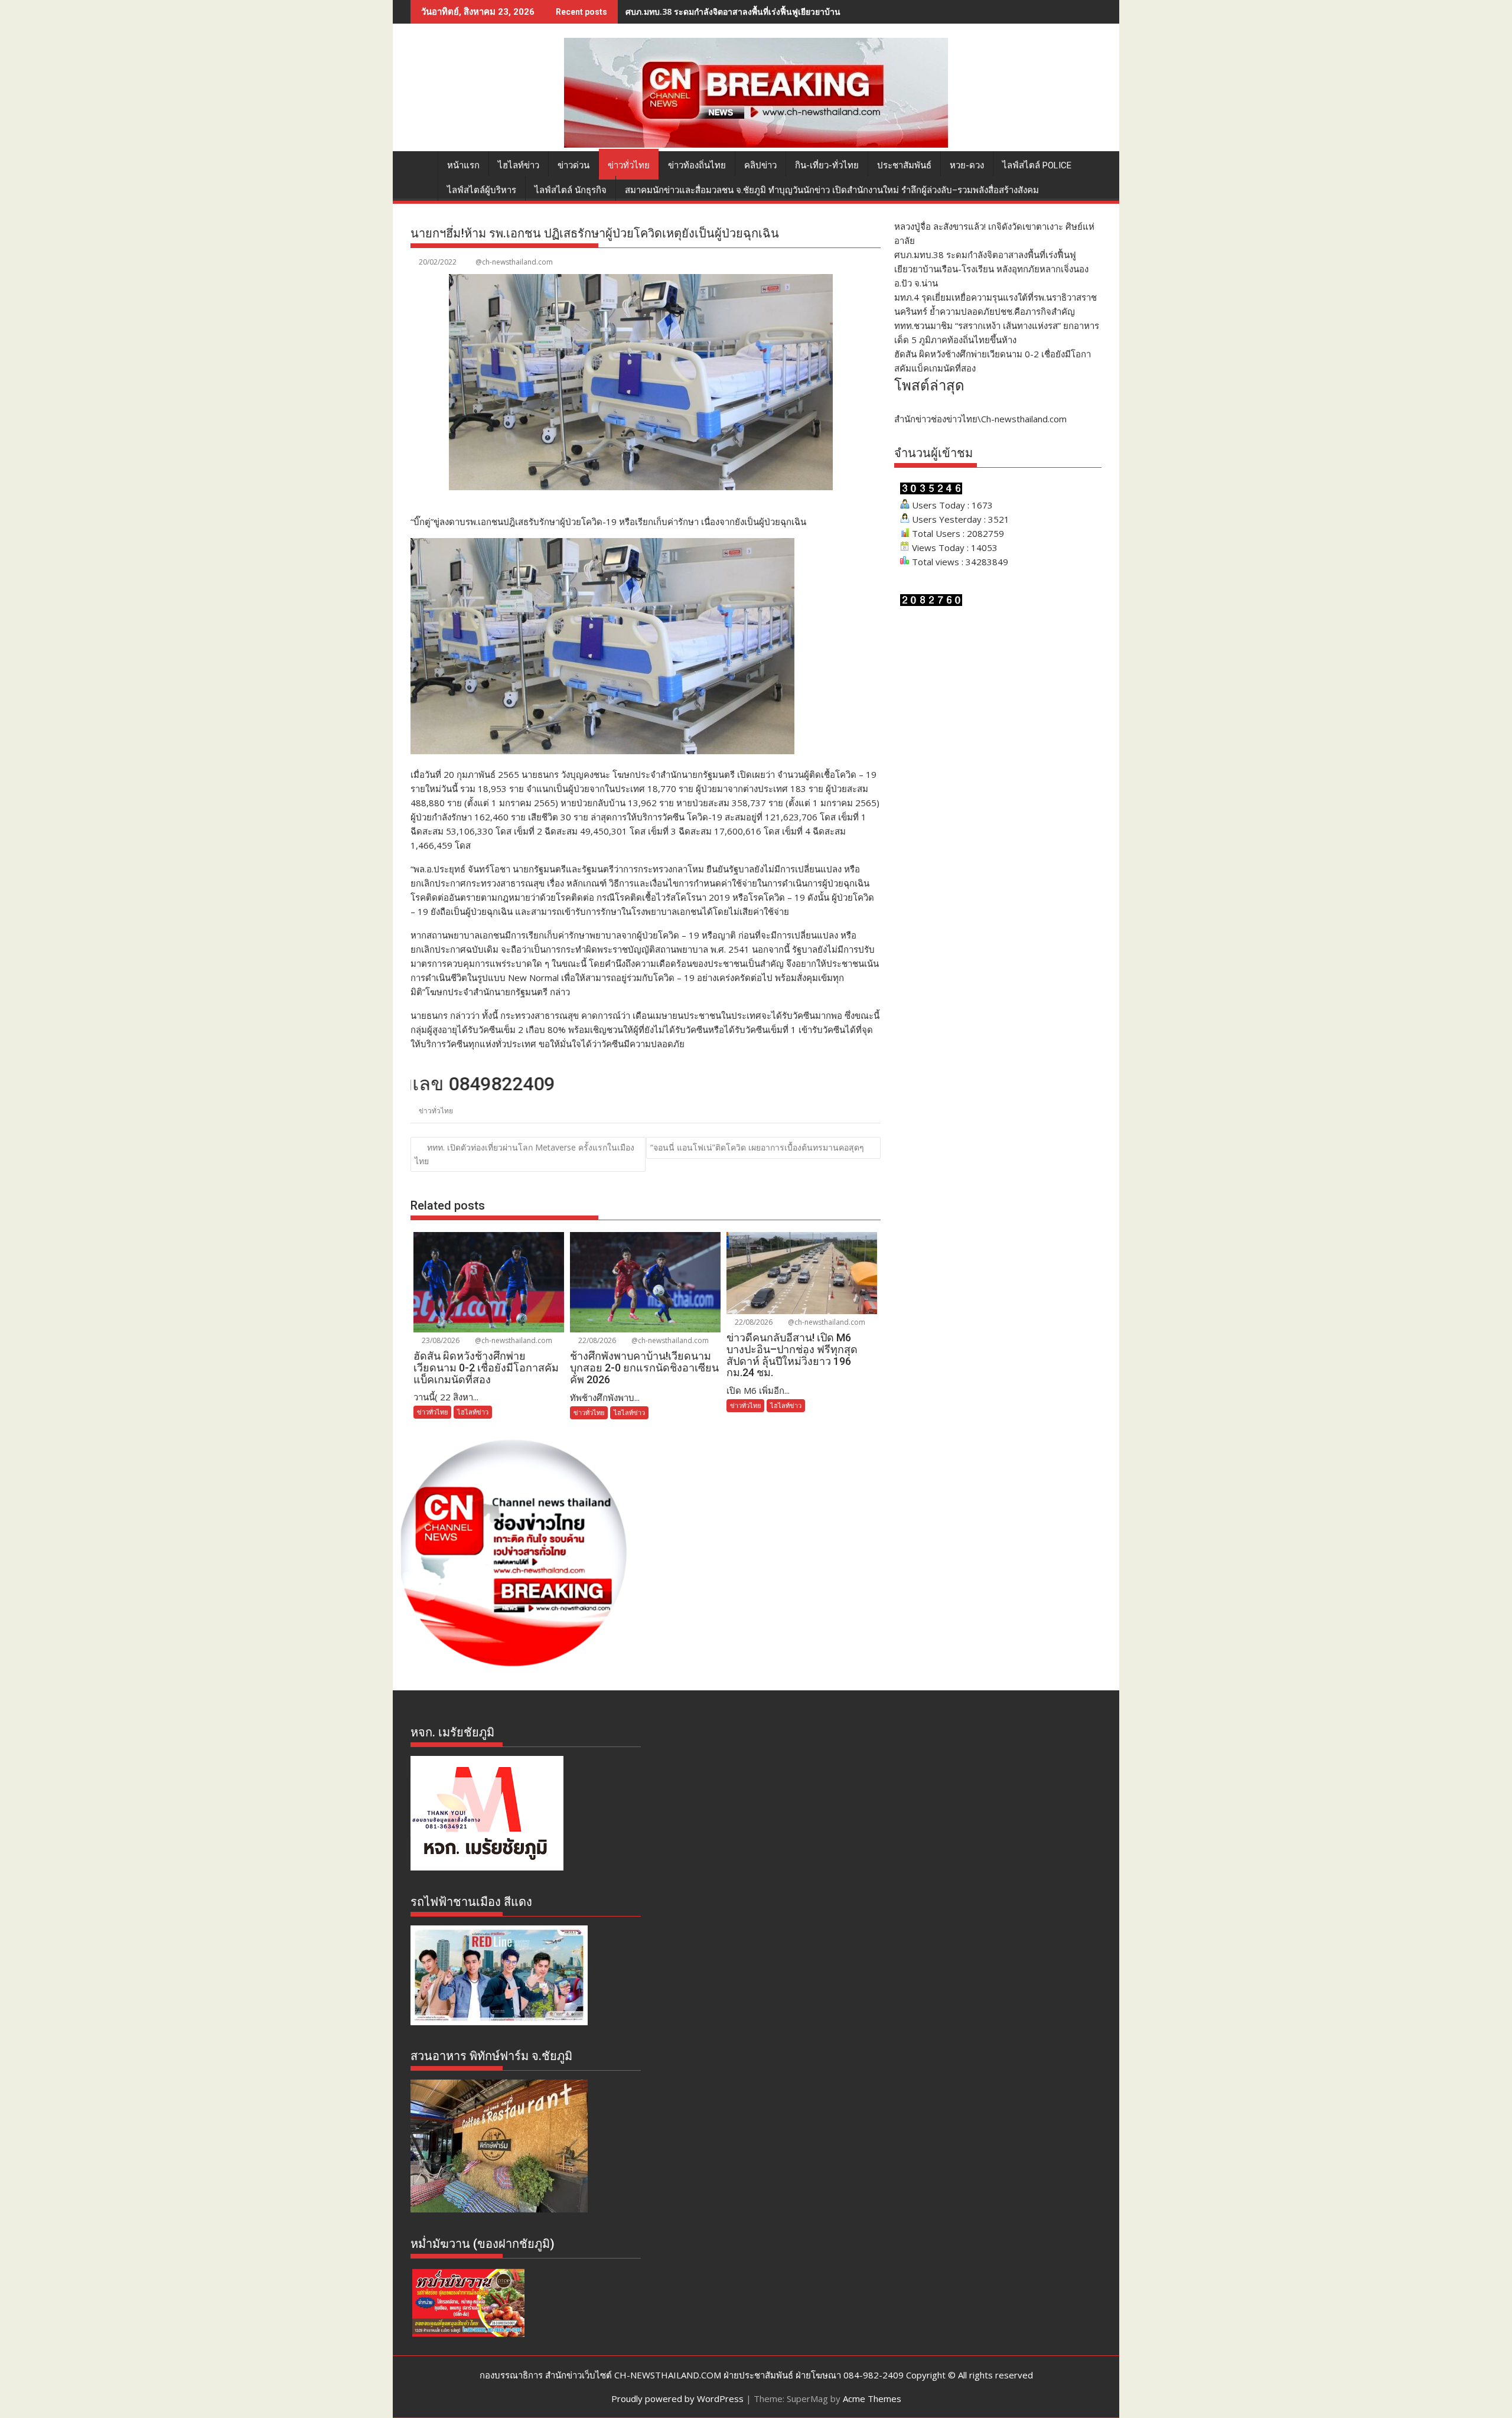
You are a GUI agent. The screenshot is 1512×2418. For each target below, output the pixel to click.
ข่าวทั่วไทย (629, 165)
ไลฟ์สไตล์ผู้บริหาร (482, 190)
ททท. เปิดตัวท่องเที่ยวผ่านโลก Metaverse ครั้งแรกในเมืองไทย (524, 1154)
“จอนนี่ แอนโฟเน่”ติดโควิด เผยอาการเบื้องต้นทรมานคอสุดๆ (757, 1147)
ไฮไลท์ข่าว (519, 165)
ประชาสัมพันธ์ (904, 165)
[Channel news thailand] (756, 144)
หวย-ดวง (967, 165)
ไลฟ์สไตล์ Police (1037, 165)
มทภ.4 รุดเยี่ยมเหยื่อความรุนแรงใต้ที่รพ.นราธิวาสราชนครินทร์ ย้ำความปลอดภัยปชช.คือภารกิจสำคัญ (808, 12)
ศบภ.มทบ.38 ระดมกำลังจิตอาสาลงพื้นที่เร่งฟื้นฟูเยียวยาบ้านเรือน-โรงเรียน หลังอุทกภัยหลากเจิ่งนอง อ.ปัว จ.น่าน (991, 269)
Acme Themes (872, 2399)
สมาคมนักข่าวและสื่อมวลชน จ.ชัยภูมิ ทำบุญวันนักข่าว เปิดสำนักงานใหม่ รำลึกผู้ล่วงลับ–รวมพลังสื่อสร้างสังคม (832, 190)
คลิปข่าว (760, 165)
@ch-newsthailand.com (514, 262)
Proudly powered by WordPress (677, 2399)
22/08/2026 (596, 1340)
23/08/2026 (440, 1340)
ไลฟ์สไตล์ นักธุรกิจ (571, 190)
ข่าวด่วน (573, 165)
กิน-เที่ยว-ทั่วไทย (827, 165)
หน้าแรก (463, 165)
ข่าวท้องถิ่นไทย (697, 165)
